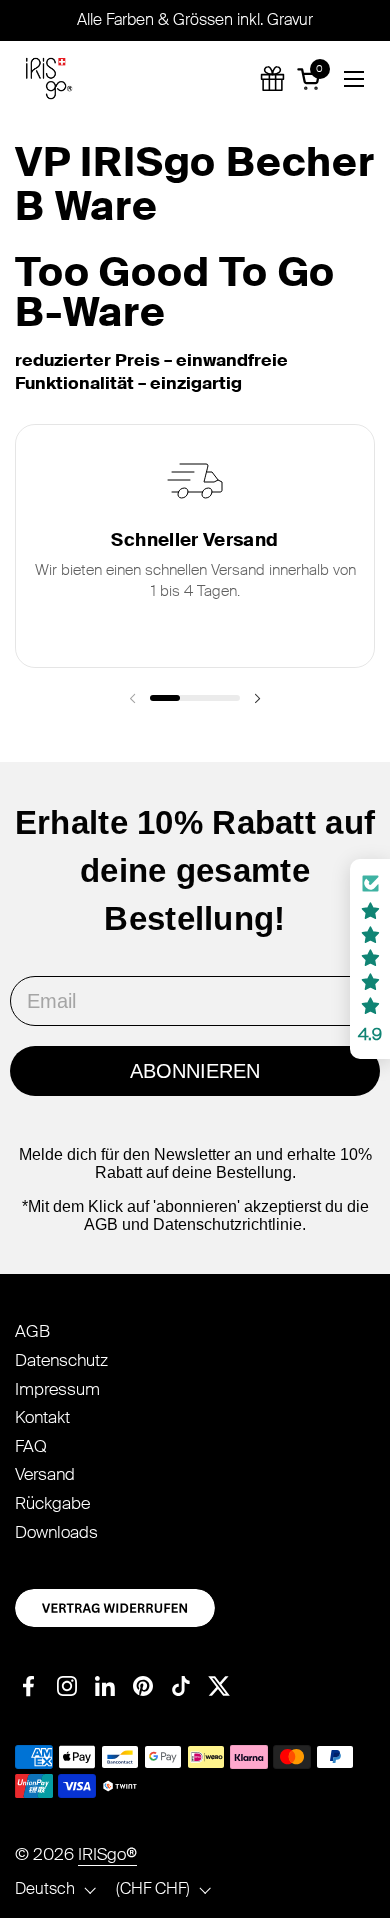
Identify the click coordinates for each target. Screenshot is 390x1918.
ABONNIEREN (195, 1071)
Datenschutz (61, 1360)
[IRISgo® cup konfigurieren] (272, 78)
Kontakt (42, 1417)
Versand (45, 1474)
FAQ (31, 1446)
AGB (32, 1331)
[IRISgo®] (49, 79)
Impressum (57, 1389)
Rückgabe (52, 1503)
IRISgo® (107, 1854)
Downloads (56, 1532)
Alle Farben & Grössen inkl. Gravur (195, 19)
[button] (312, 78)
